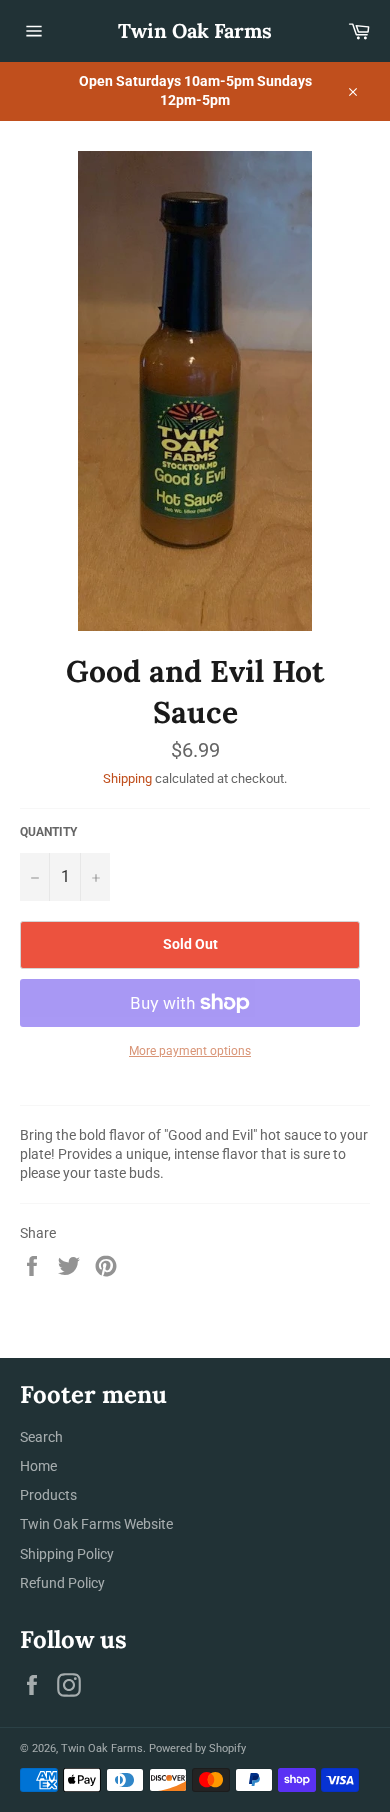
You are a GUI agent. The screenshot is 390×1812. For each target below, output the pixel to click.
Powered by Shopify (197, 1748)
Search (41, 1437)
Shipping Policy (67, 1554)
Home (38, 1466)
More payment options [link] (190, 1051)
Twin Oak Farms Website (96, 1524)
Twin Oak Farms (195, 30)
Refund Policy (62, 1583)
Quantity (48, 832)
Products (48, 1495)
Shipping (127, 778)
